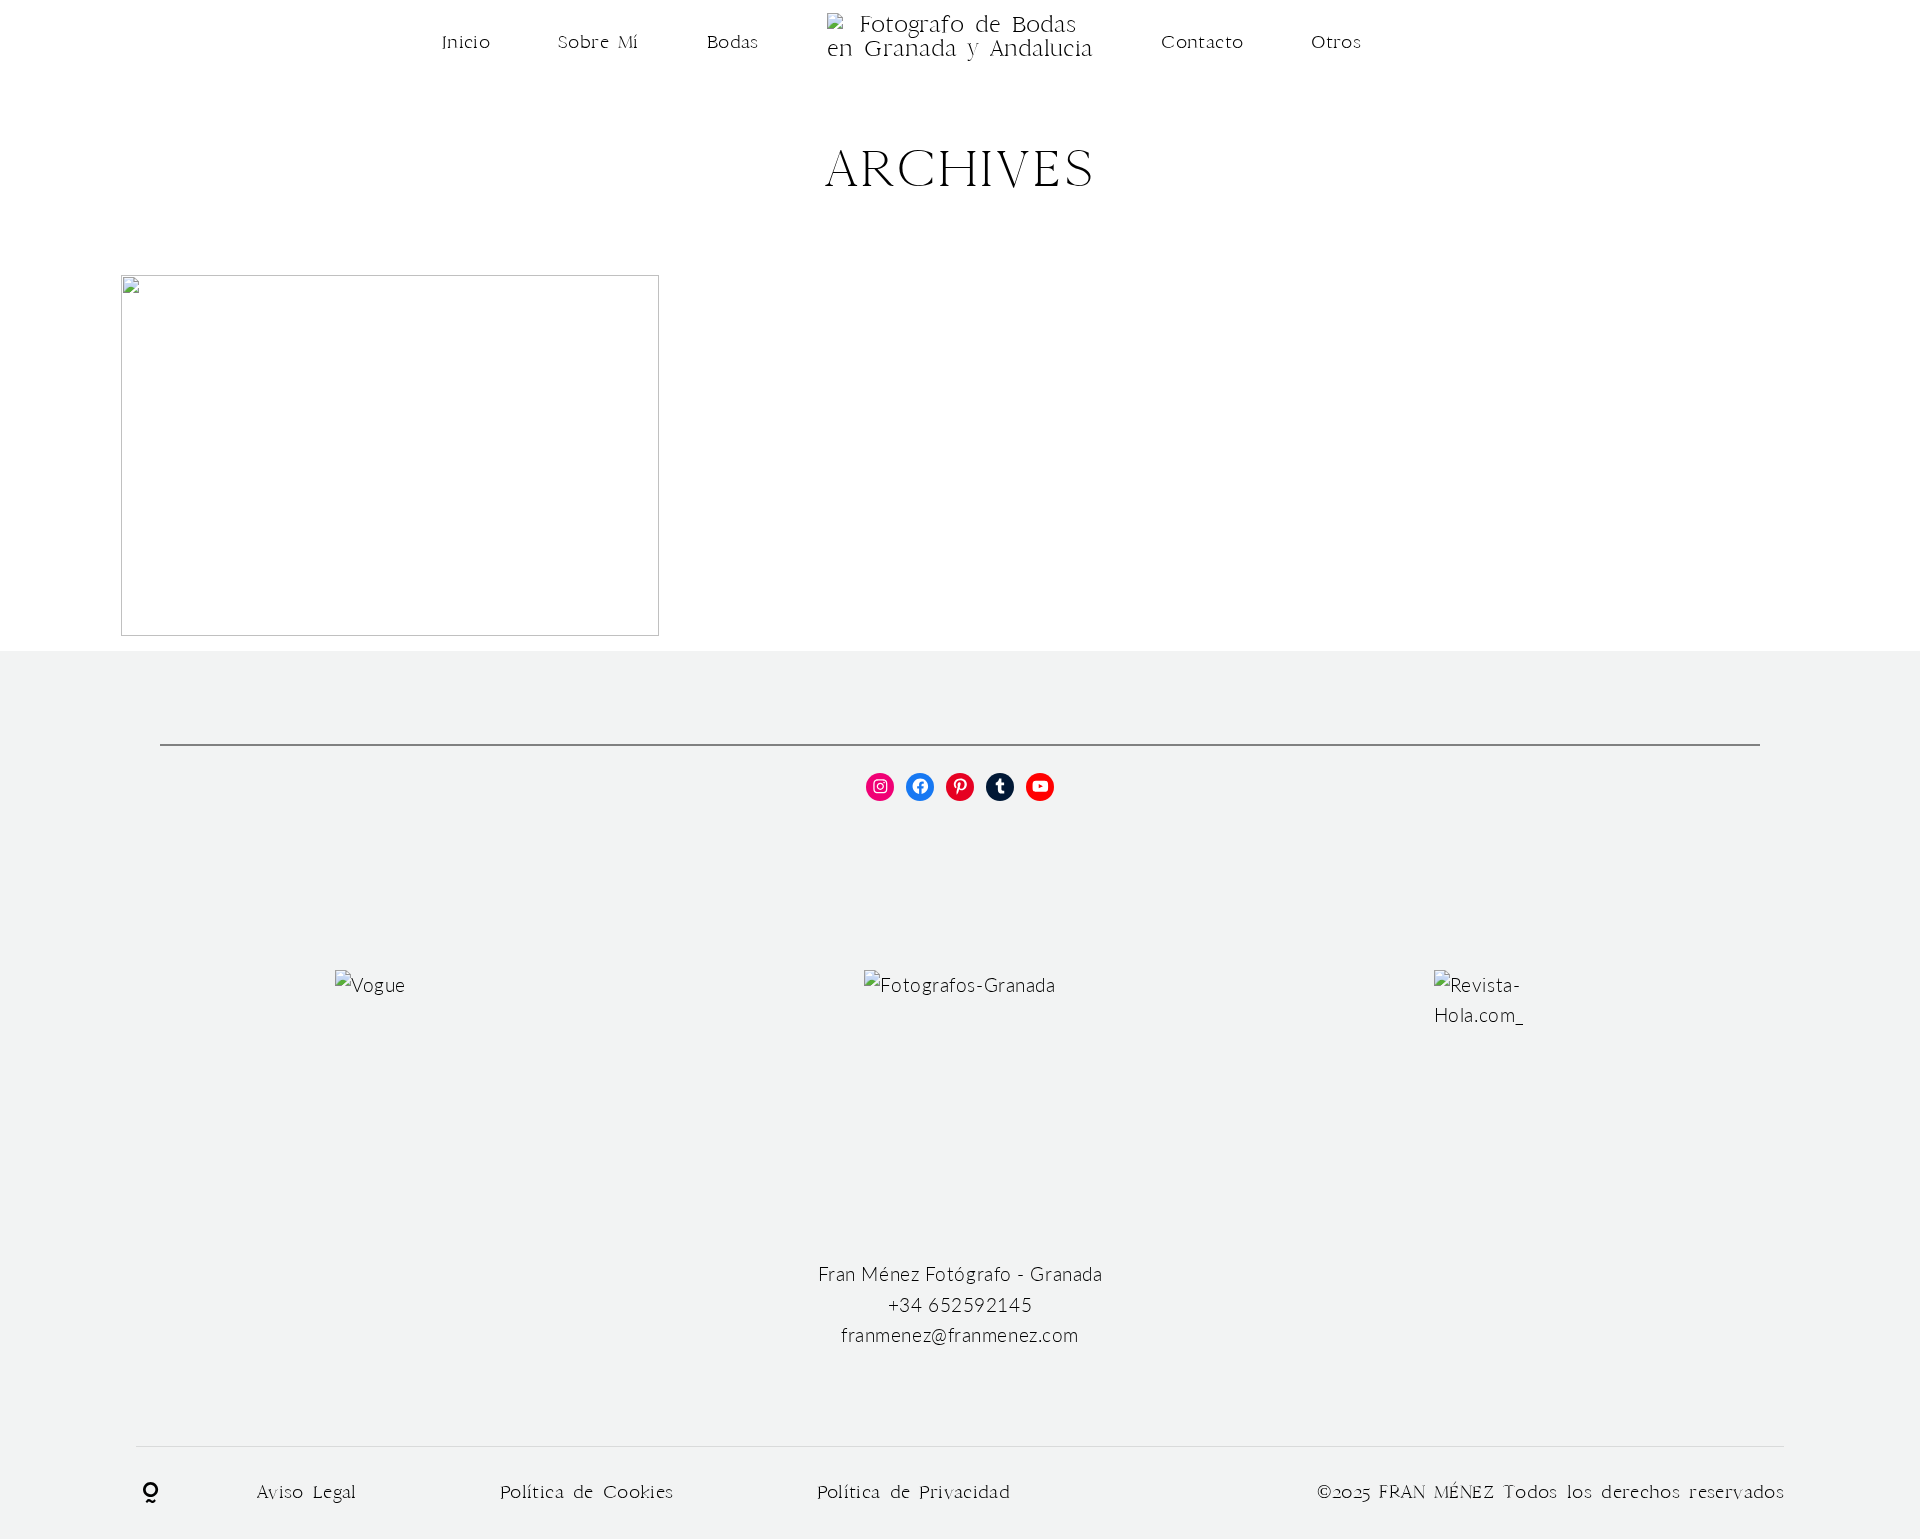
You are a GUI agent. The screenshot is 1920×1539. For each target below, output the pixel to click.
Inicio (466, 42)
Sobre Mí (598, 42)
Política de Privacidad (914, 1492)
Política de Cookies (587, 1492)
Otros (1336, 42)
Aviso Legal (307, 1492)
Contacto (1202, 42)
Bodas (733, 42)
